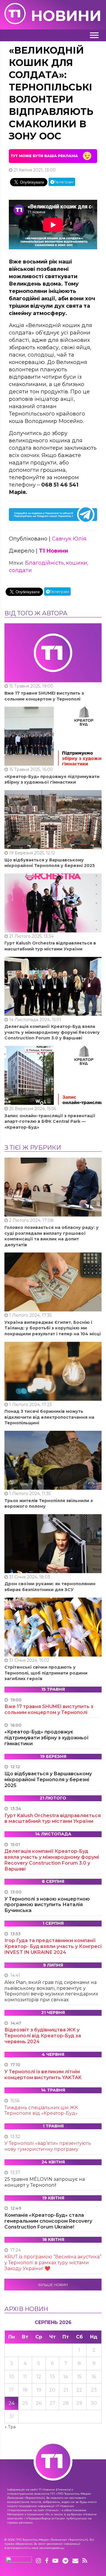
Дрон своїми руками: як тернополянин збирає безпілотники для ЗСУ (50, 1587)
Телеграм (64, 182)
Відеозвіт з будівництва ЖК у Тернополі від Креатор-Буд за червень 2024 (43, 2036)
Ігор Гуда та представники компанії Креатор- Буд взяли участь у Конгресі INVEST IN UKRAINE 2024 (53, 1946)
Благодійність (44, 563)
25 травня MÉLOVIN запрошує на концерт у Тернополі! (45, 2182)
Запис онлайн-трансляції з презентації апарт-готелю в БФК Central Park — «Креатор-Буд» (50, 1121)
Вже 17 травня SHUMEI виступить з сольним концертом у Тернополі (44, 696)
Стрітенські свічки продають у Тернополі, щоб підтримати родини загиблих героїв (46, 1673)
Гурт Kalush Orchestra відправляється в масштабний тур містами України (50, 946)
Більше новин (53, 2285)
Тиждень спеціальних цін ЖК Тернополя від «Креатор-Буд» (41, 2111)
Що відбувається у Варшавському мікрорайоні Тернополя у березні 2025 (50, 863)
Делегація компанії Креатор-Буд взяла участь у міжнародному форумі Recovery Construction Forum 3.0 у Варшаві (52, 1032)
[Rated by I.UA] (19, 2561)
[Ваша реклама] (53, 156)
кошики (77, 563)
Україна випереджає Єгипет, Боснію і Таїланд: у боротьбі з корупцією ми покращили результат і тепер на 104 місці (53, 1328)
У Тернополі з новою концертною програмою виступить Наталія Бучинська (47, 1905)
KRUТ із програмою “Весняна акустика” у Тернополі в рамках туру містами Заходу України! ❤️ (53, 2263)
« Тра (10, 2427)
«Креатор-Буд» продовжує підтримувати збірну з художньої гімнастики (52, 779)
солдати (20, 570)
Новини (66, 16)
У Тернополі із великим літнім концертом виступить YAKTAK (43, 2075)
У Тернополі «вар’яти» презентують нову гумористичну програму (48, 2146)
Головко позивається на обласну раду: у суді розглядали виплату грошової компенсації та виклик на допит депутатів (52, 1236)
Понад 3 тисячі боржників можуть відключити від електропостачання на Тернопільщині (49, 1417)
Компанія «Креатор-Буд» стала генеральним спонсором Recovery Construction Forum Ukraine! (48, 2221)
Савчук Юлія (69, 539)
